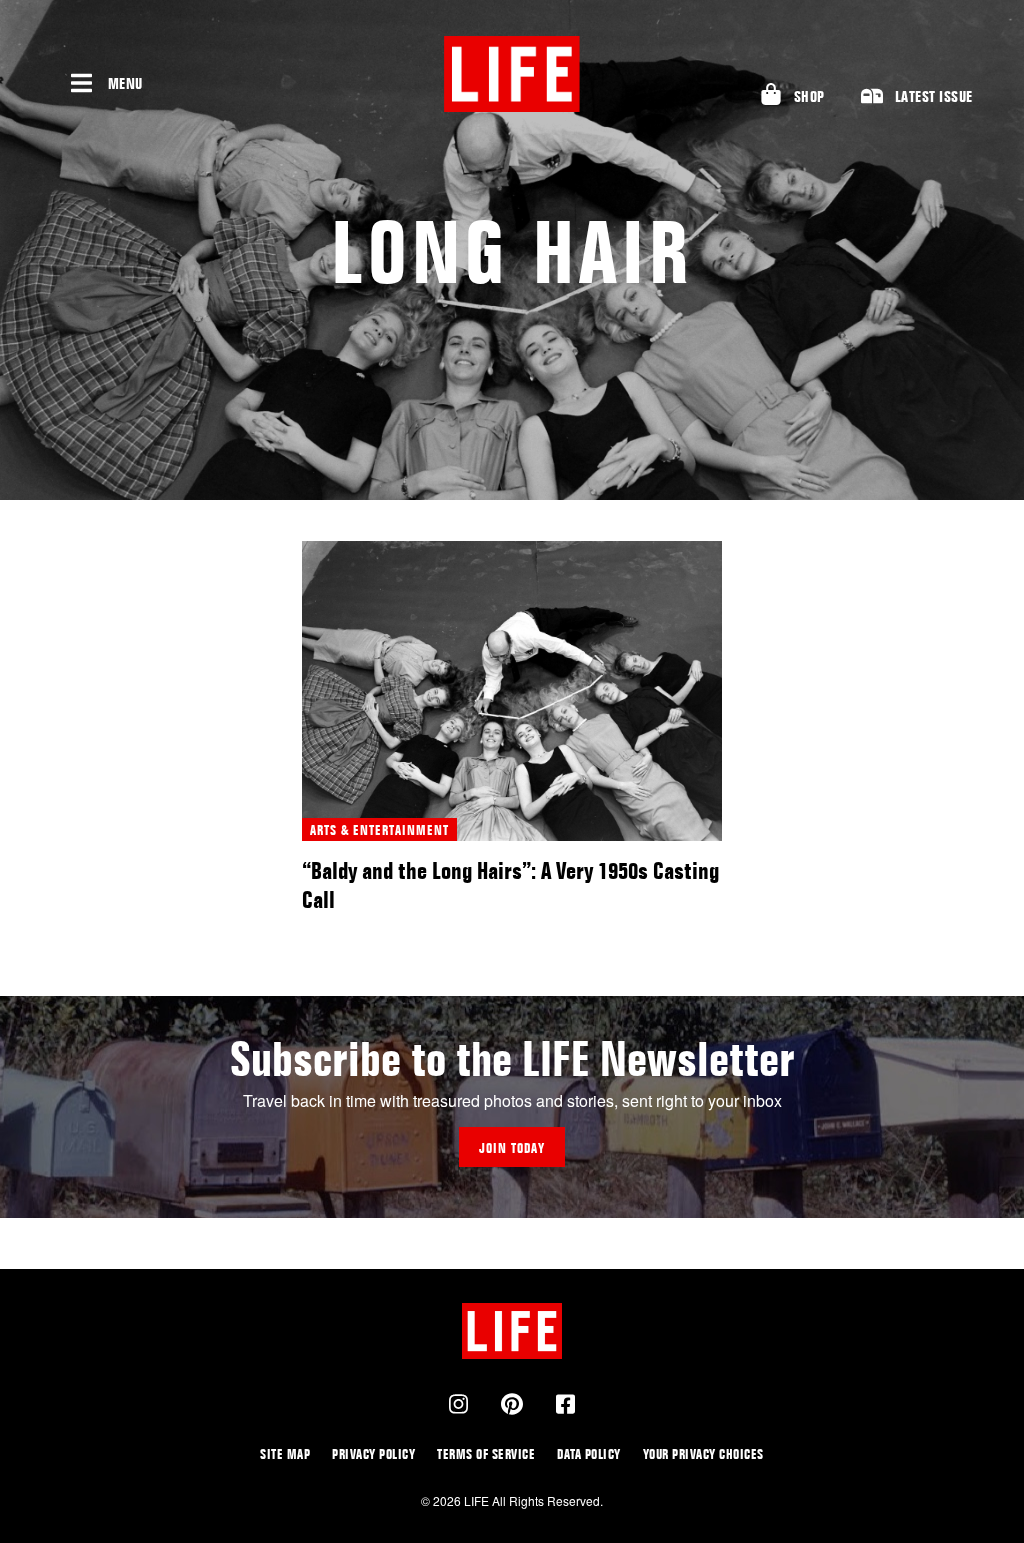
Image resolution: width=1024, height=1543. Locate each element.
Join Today (512, 1147)
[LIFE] (511, 74)
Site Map (285, 1453)
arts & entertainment (379, 829)
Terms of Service (486, 1453)
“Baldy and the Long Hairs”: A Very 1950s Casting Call (510, 885)
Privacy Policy (373, 1453)
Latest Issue (934, 96)
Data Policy (589, 1453)
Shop (809, 96)
